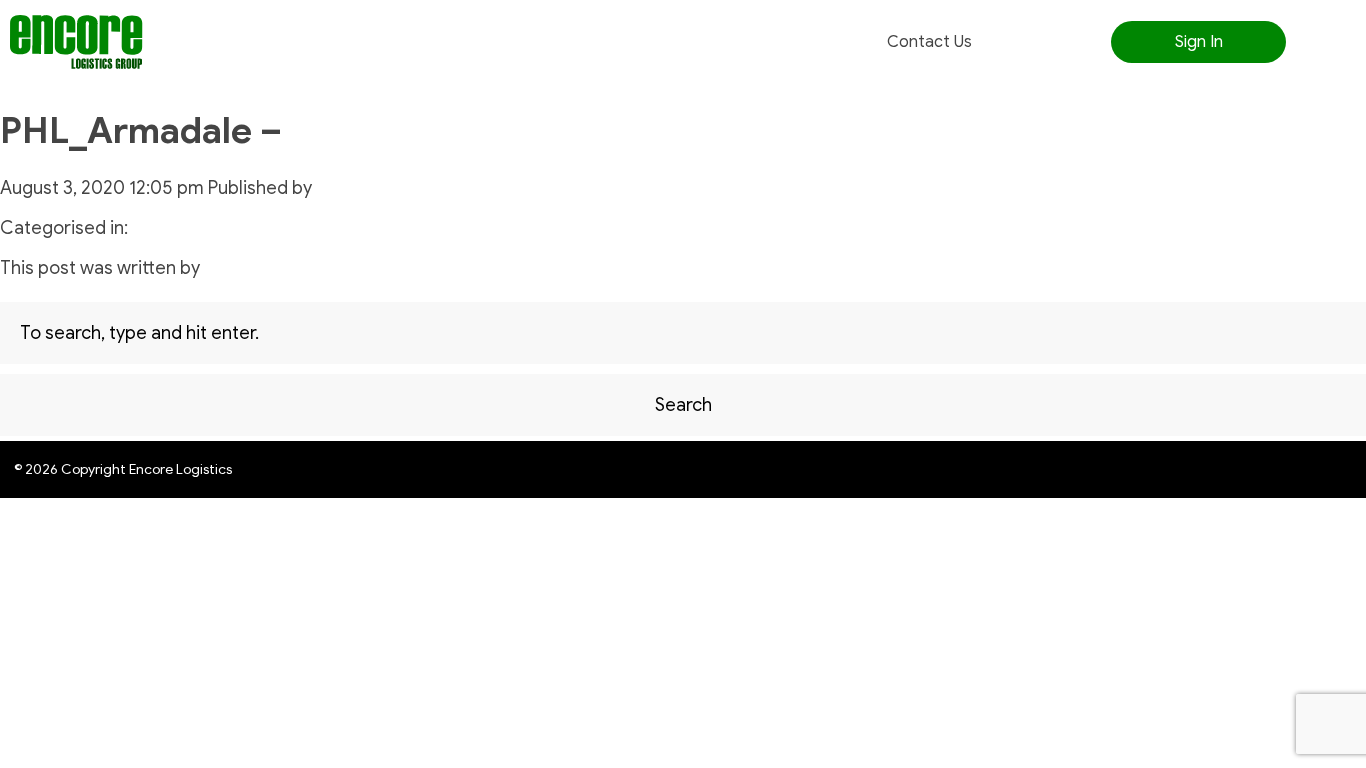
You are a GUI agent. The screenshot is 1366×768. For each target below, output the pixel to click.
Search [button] (683, 405)
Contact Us (929, 42)
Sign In (1199, 42)
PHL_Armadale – (141, 130)
